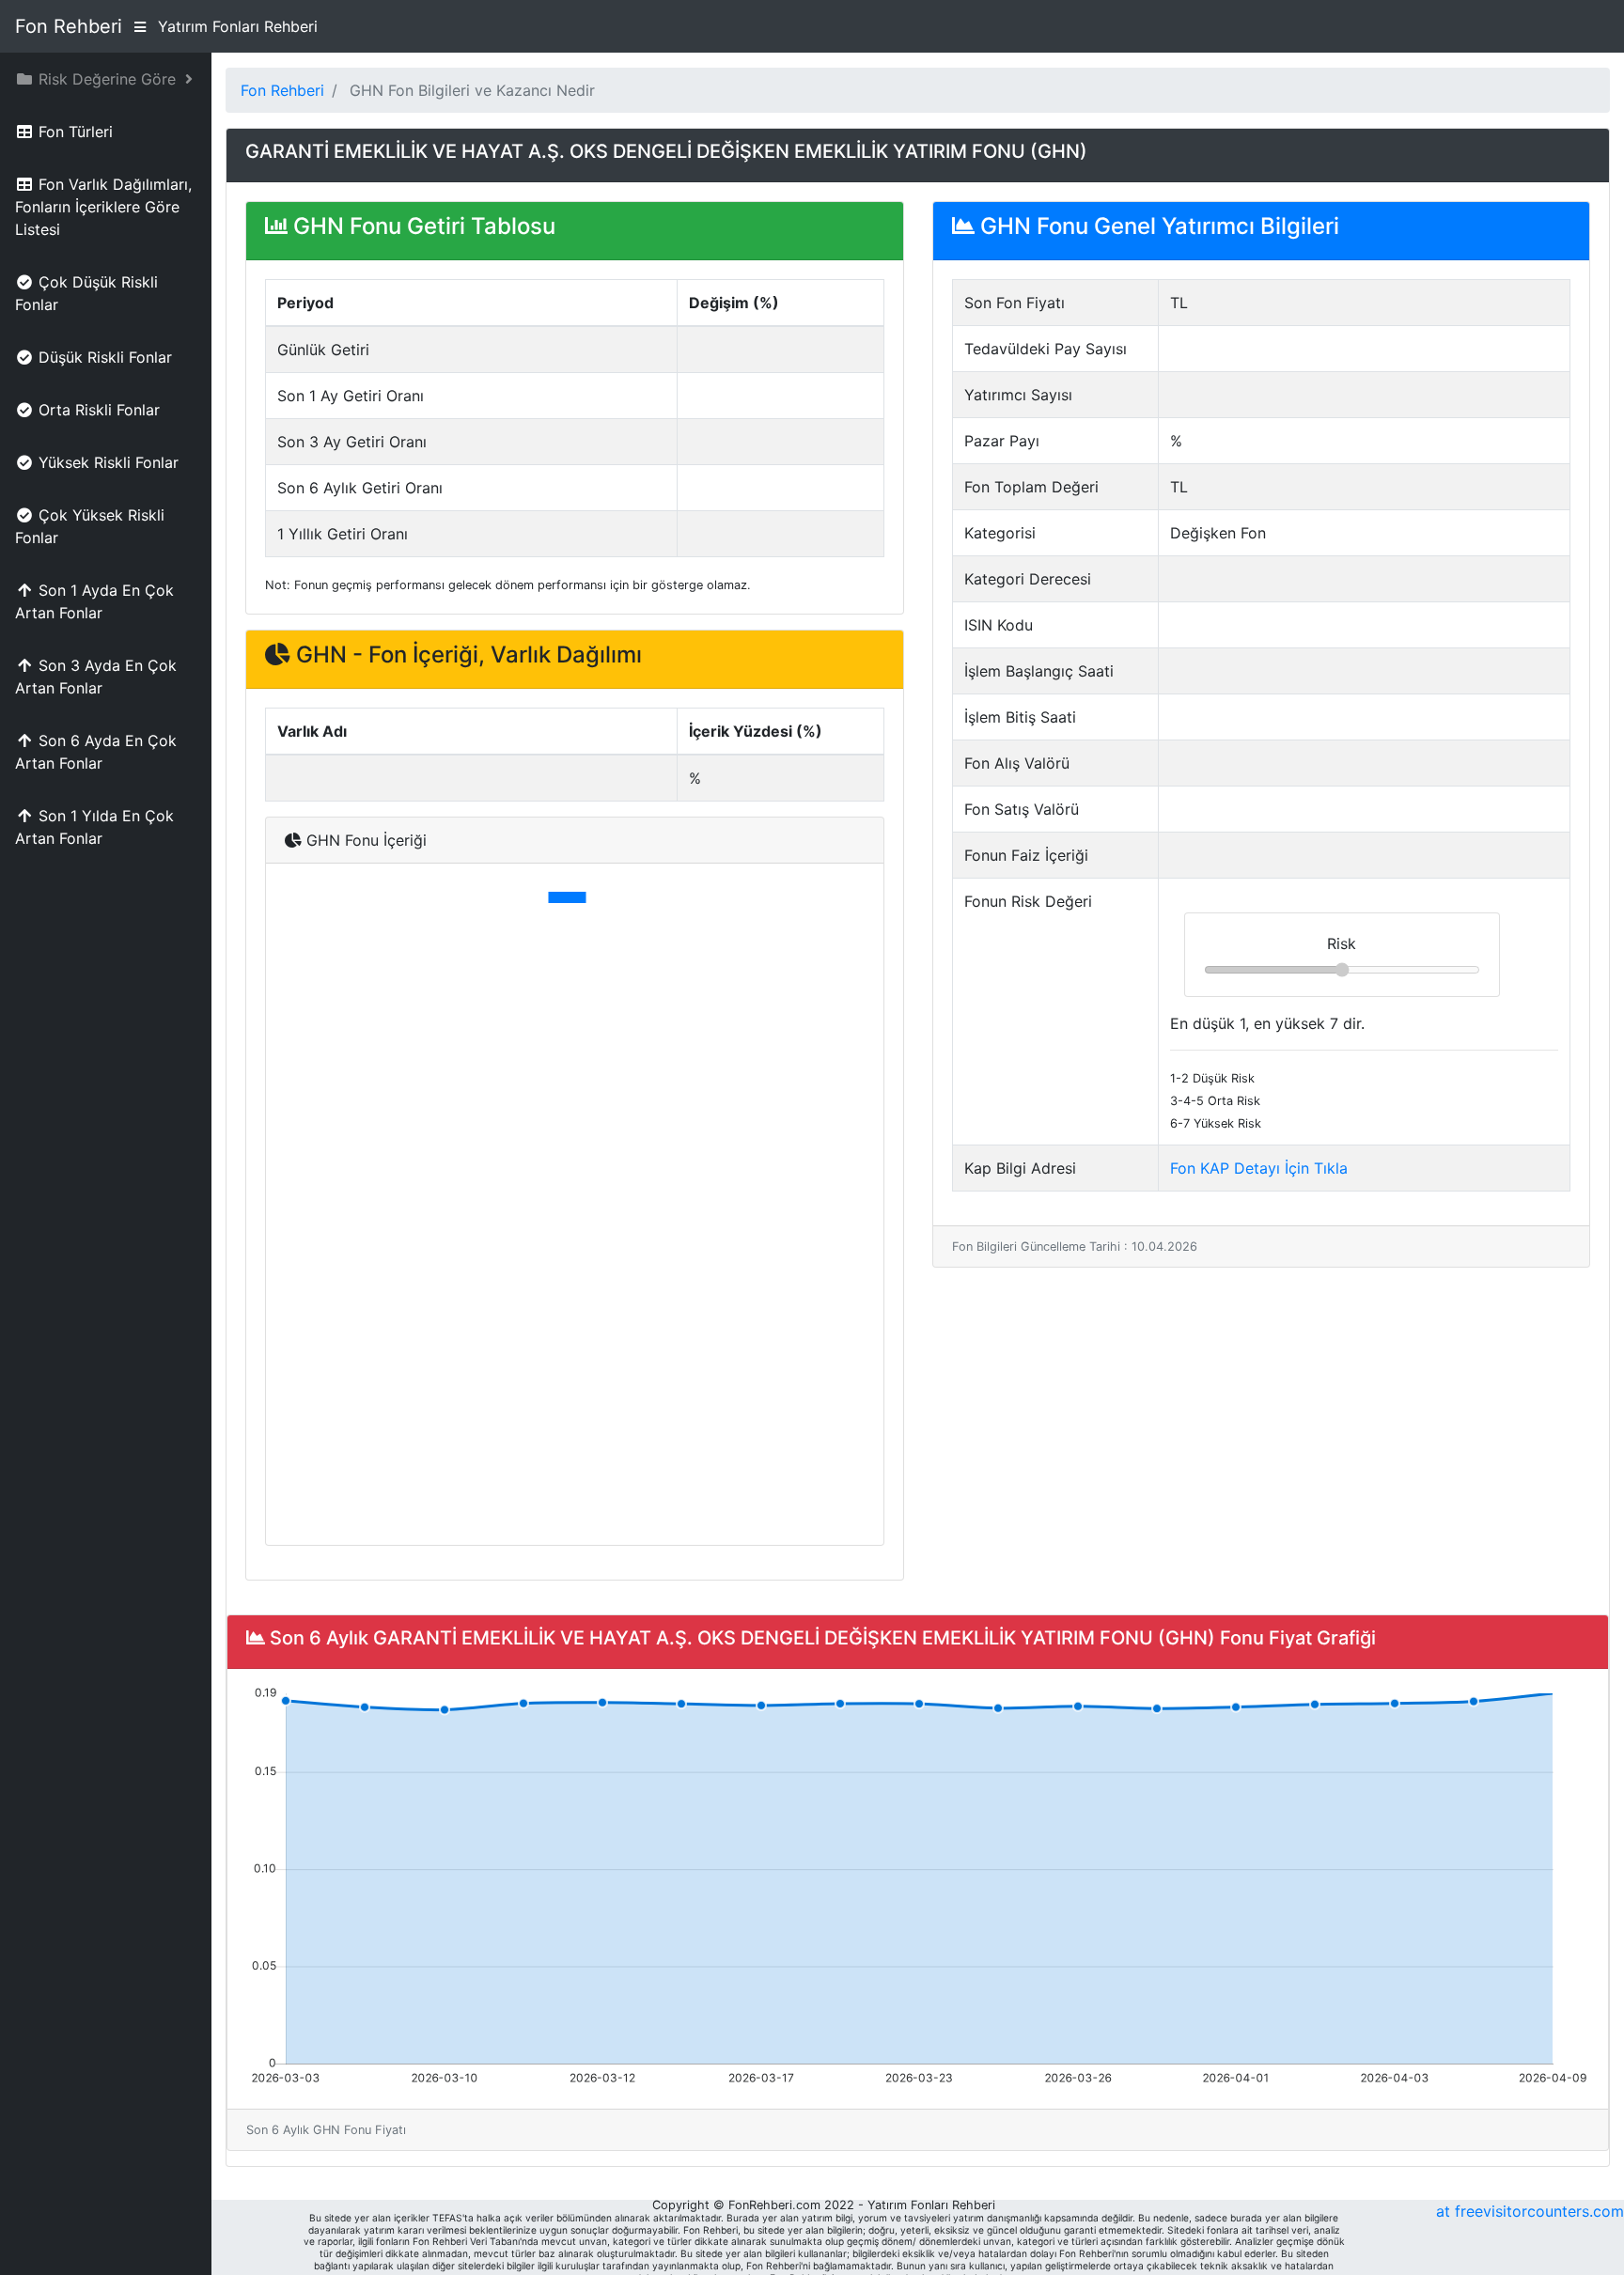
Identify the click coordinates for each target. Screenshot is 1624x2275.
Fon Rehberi (69, 26)
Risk (1342, 943)
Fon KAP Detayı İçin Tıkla (1259, 1168)
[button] (106, 79)
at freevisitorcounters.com (1530, 2211)
